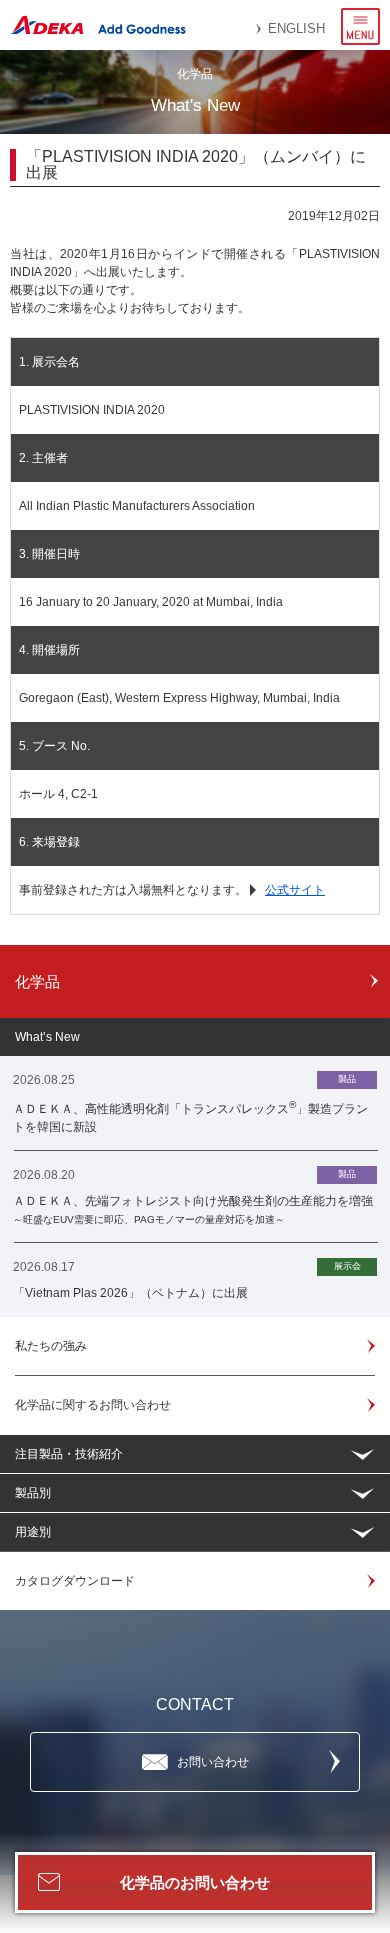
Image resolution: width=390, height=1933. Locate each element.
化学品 (37, 981)
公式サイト (295, 890)
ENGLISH (296, 28)
